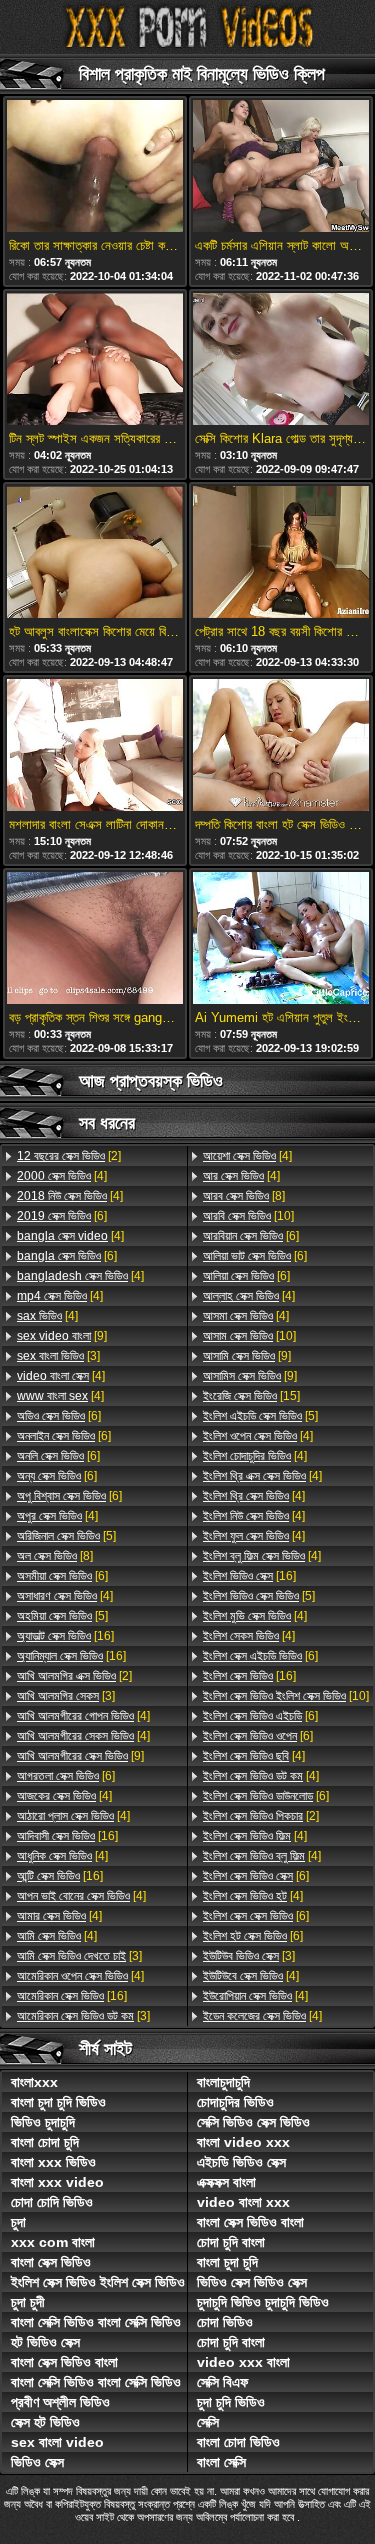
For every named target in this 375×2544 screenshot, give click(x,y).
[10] (248, 1216)
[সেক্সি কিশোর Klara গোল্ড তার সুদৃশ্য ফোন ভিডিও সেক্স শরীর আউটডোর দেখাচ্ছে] (281, 360)
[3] (58, 1356)
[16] (65, 1636)
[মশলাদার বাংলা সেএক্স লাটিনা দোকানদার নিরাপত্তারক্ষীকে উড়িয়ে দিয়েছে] (95, 746)
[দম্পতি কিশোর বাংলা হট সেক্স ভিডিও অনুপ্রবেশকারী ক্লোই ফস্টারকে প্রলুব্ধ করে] (281, 746)
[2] (69, 1156)
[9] (62, 1336)
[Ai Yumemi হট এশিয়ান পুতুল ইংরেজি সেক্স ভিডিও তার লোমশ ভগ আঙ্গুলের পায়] (281, 939)
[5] (66, 1536)
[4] (62, 1176)
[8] (55, 1556)
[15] (251, 1396)
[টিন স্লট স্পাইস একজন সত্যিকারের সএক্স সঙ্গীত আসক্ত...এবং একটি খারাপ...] (95, 360)
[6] (62, 1216)
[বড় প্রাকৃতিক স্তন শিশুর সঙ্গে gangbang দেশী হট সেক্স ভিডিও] (95, 939)
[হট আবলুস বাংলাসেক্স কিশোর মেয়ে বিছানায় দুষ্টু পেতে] (95, 553)
